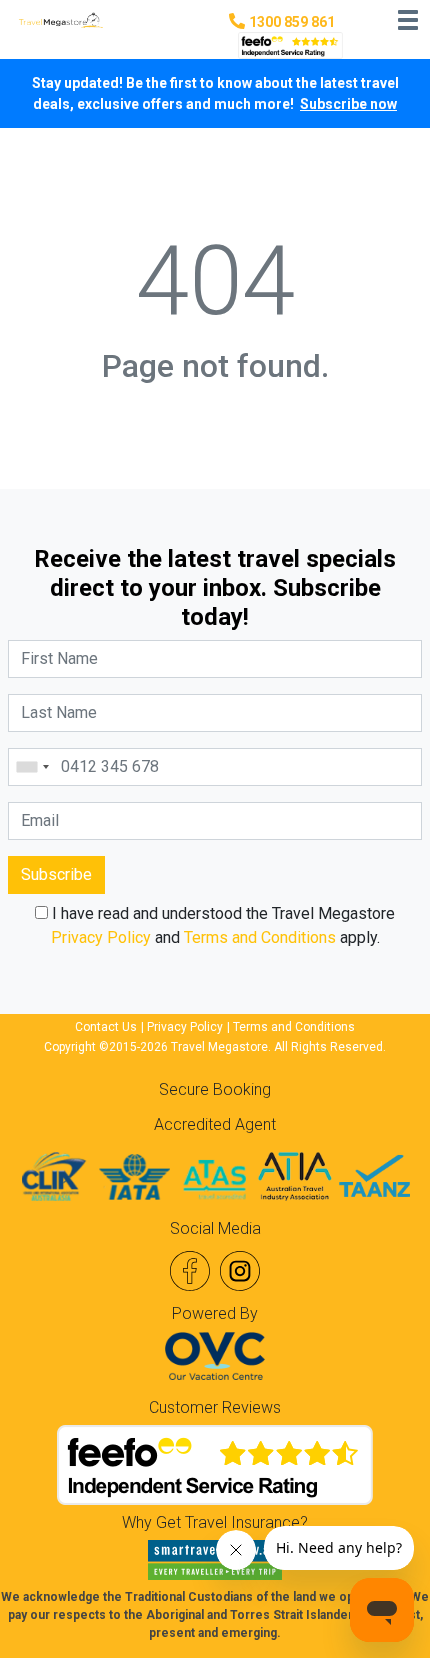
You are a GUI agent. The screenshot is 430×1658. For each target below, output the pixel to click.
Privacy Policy (101, 937)
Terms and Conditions (260, 937)
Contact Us (106, 1027)
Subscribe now (348, 104)
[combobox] (32, 767)
